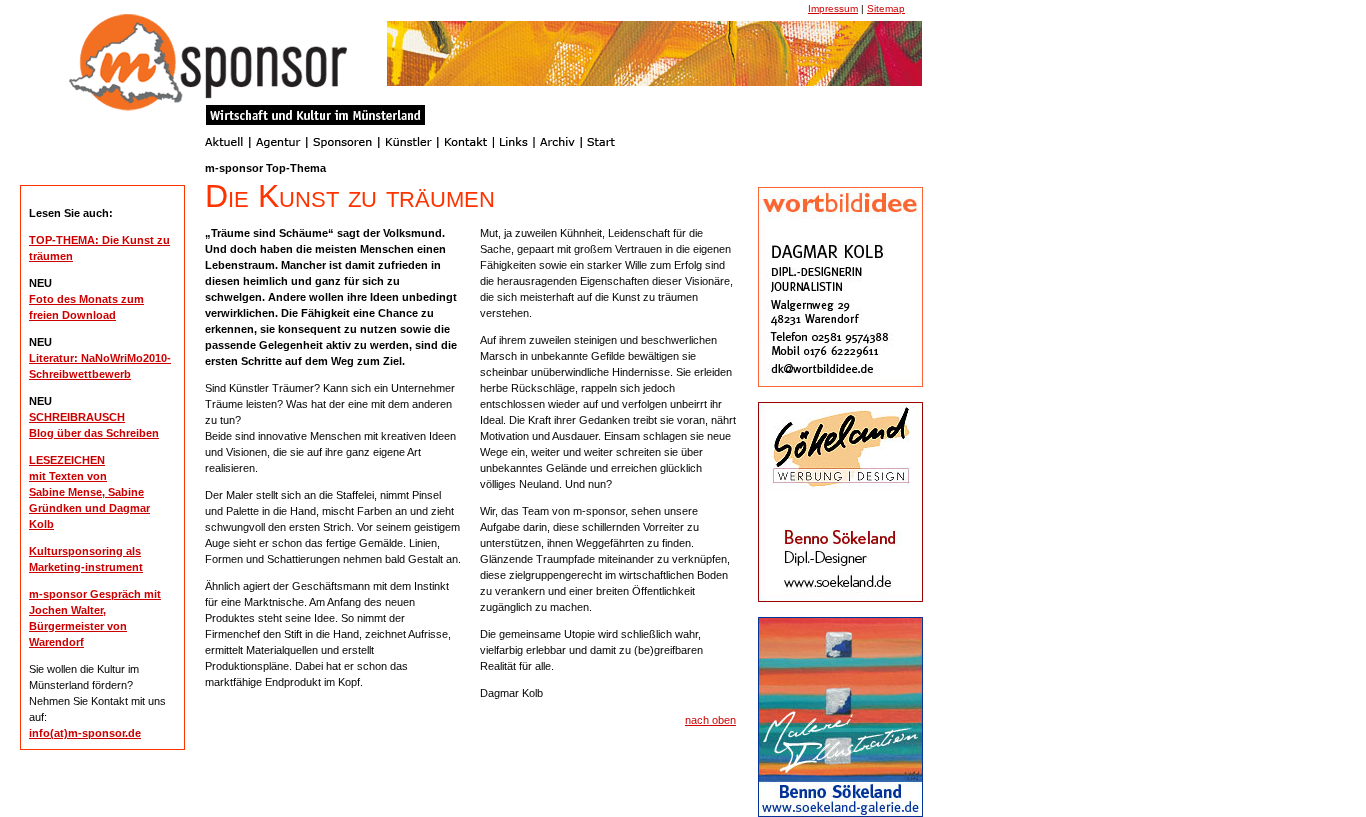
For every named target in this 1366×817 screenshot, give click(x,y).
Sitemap (886, 8)
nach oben (710, 720)
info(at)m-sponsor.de (85, 733)
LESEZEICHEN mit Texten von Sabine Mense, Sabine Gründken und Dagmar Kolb (89, 492)
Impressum (833, 8)
